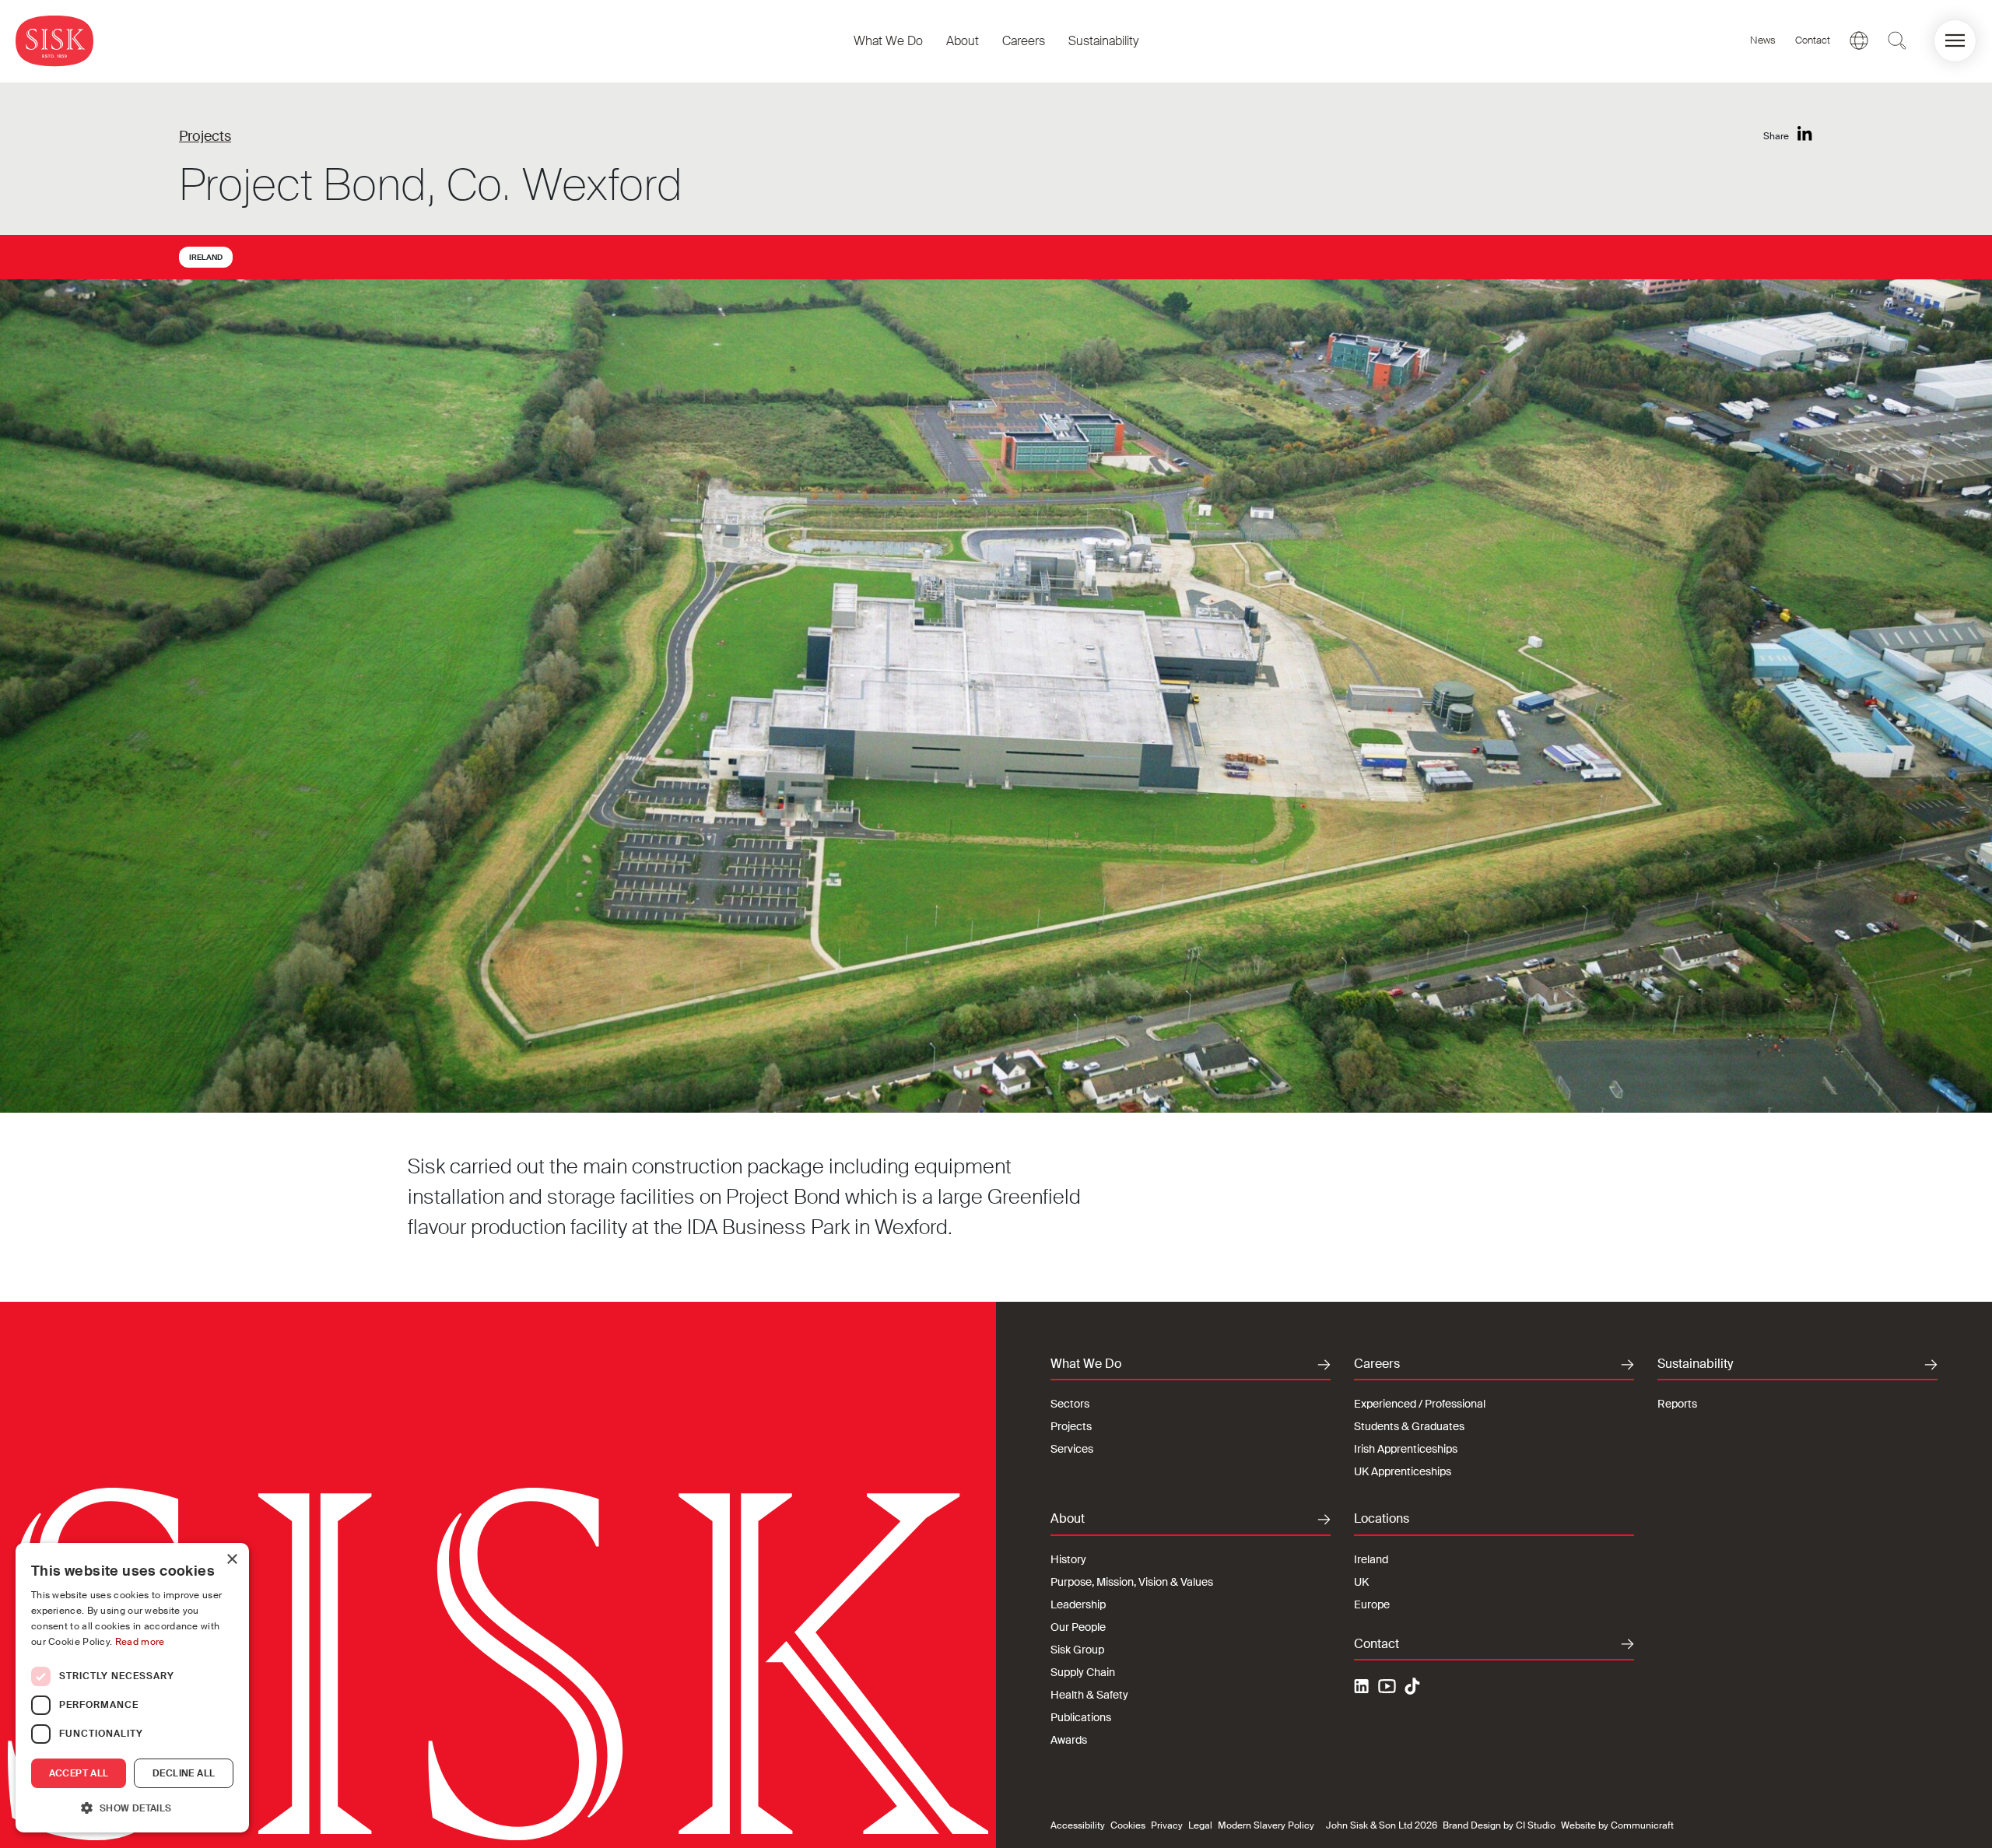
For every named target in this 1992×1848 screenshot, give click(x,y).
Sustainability (1103, 41)
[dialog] (132, 1688)
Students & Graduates (1409, 1426)
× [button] (231, 1560)
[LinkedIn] (1805, 134)
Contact (1813, 40)
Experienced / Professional (1420, 1404)
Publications (1081, 1717)
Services (1072, 1449)
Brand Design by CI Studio (1499, 1825)
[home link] (54, 41)
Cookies (1128, 1825)
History (1068, 1559)
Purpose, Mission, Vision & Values (1132, 1582)
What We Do (888, 41)
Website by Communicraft (1617, 1825)
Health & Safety (1089, 1695)
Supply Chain (1083, 1672)
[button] (1955, 41)
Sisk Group (1077, 1650)
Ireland (206, 257)
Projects (205, 136)
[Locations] (1859, 40)
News (1763, 40)
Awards (1069, 1740)
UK (1361, 1582)
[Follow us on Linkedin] (1363, 1688)
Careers (1024, 41)
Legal (1200, 1825)
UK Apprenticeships (1403, 1471)
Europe (1372, 1604)
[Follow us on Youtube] (1387, 1688)
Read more (140, 1642)
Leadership (1078, 1604)
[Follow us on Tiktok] (1412, 1686)
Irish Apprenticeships (1406, 1449)
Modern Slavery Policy (1266, 1825)
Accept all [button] (79, 1773)
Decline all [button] (184, 1773)
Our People (1078, 1627)
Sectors (1070, 1404)
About (963, 41)
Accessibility (1078, 1825)
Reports (1677, 1404)
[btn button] (1897, 40)
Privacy (1167, 1825)
